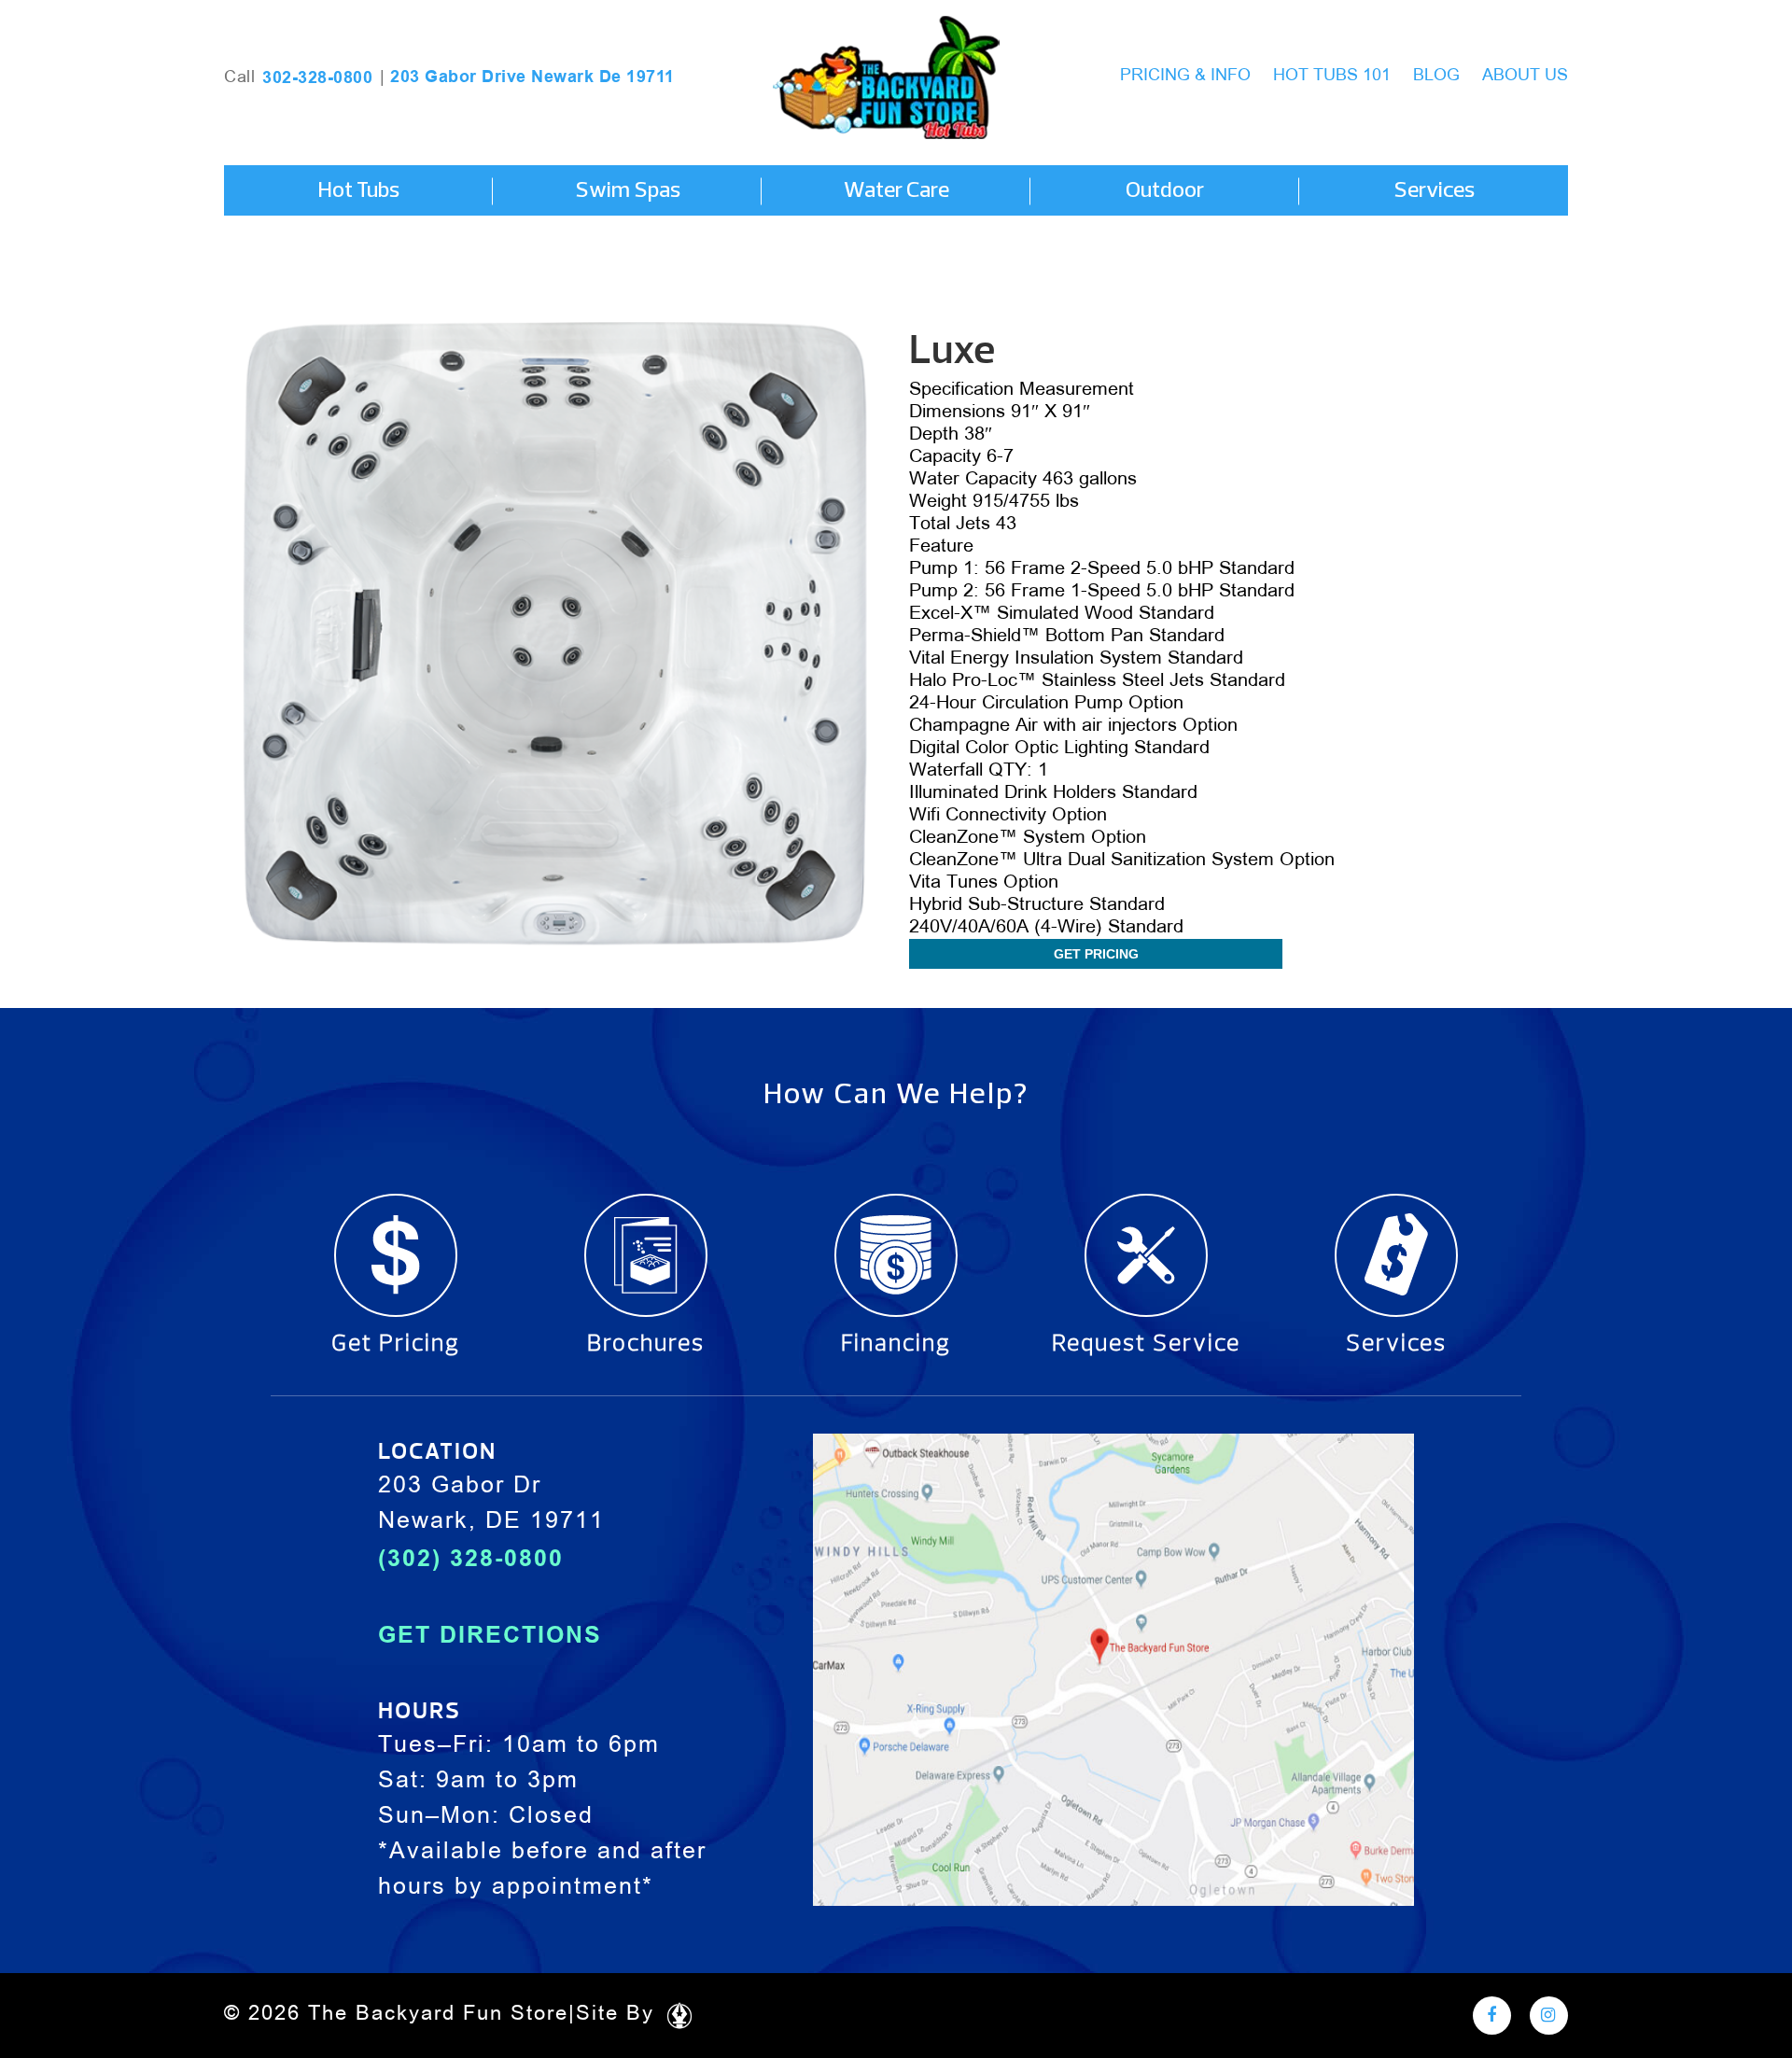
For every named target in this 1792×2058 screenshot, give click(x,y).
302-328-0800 (317, 77)
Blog (1436, 76)
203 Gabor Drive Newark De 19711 (532, 77)
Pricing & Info (1185, 76)
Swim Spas (628, 191)
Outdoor (1165, 191)
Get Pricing (1096, 954)
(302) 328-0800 (471, 1558)
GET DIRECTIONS (490, 1634)
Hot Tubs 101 (1332, 76)
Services (1434, 191)
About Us (1525, 76)
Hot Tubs (358, 191)
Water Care (896, 191)
